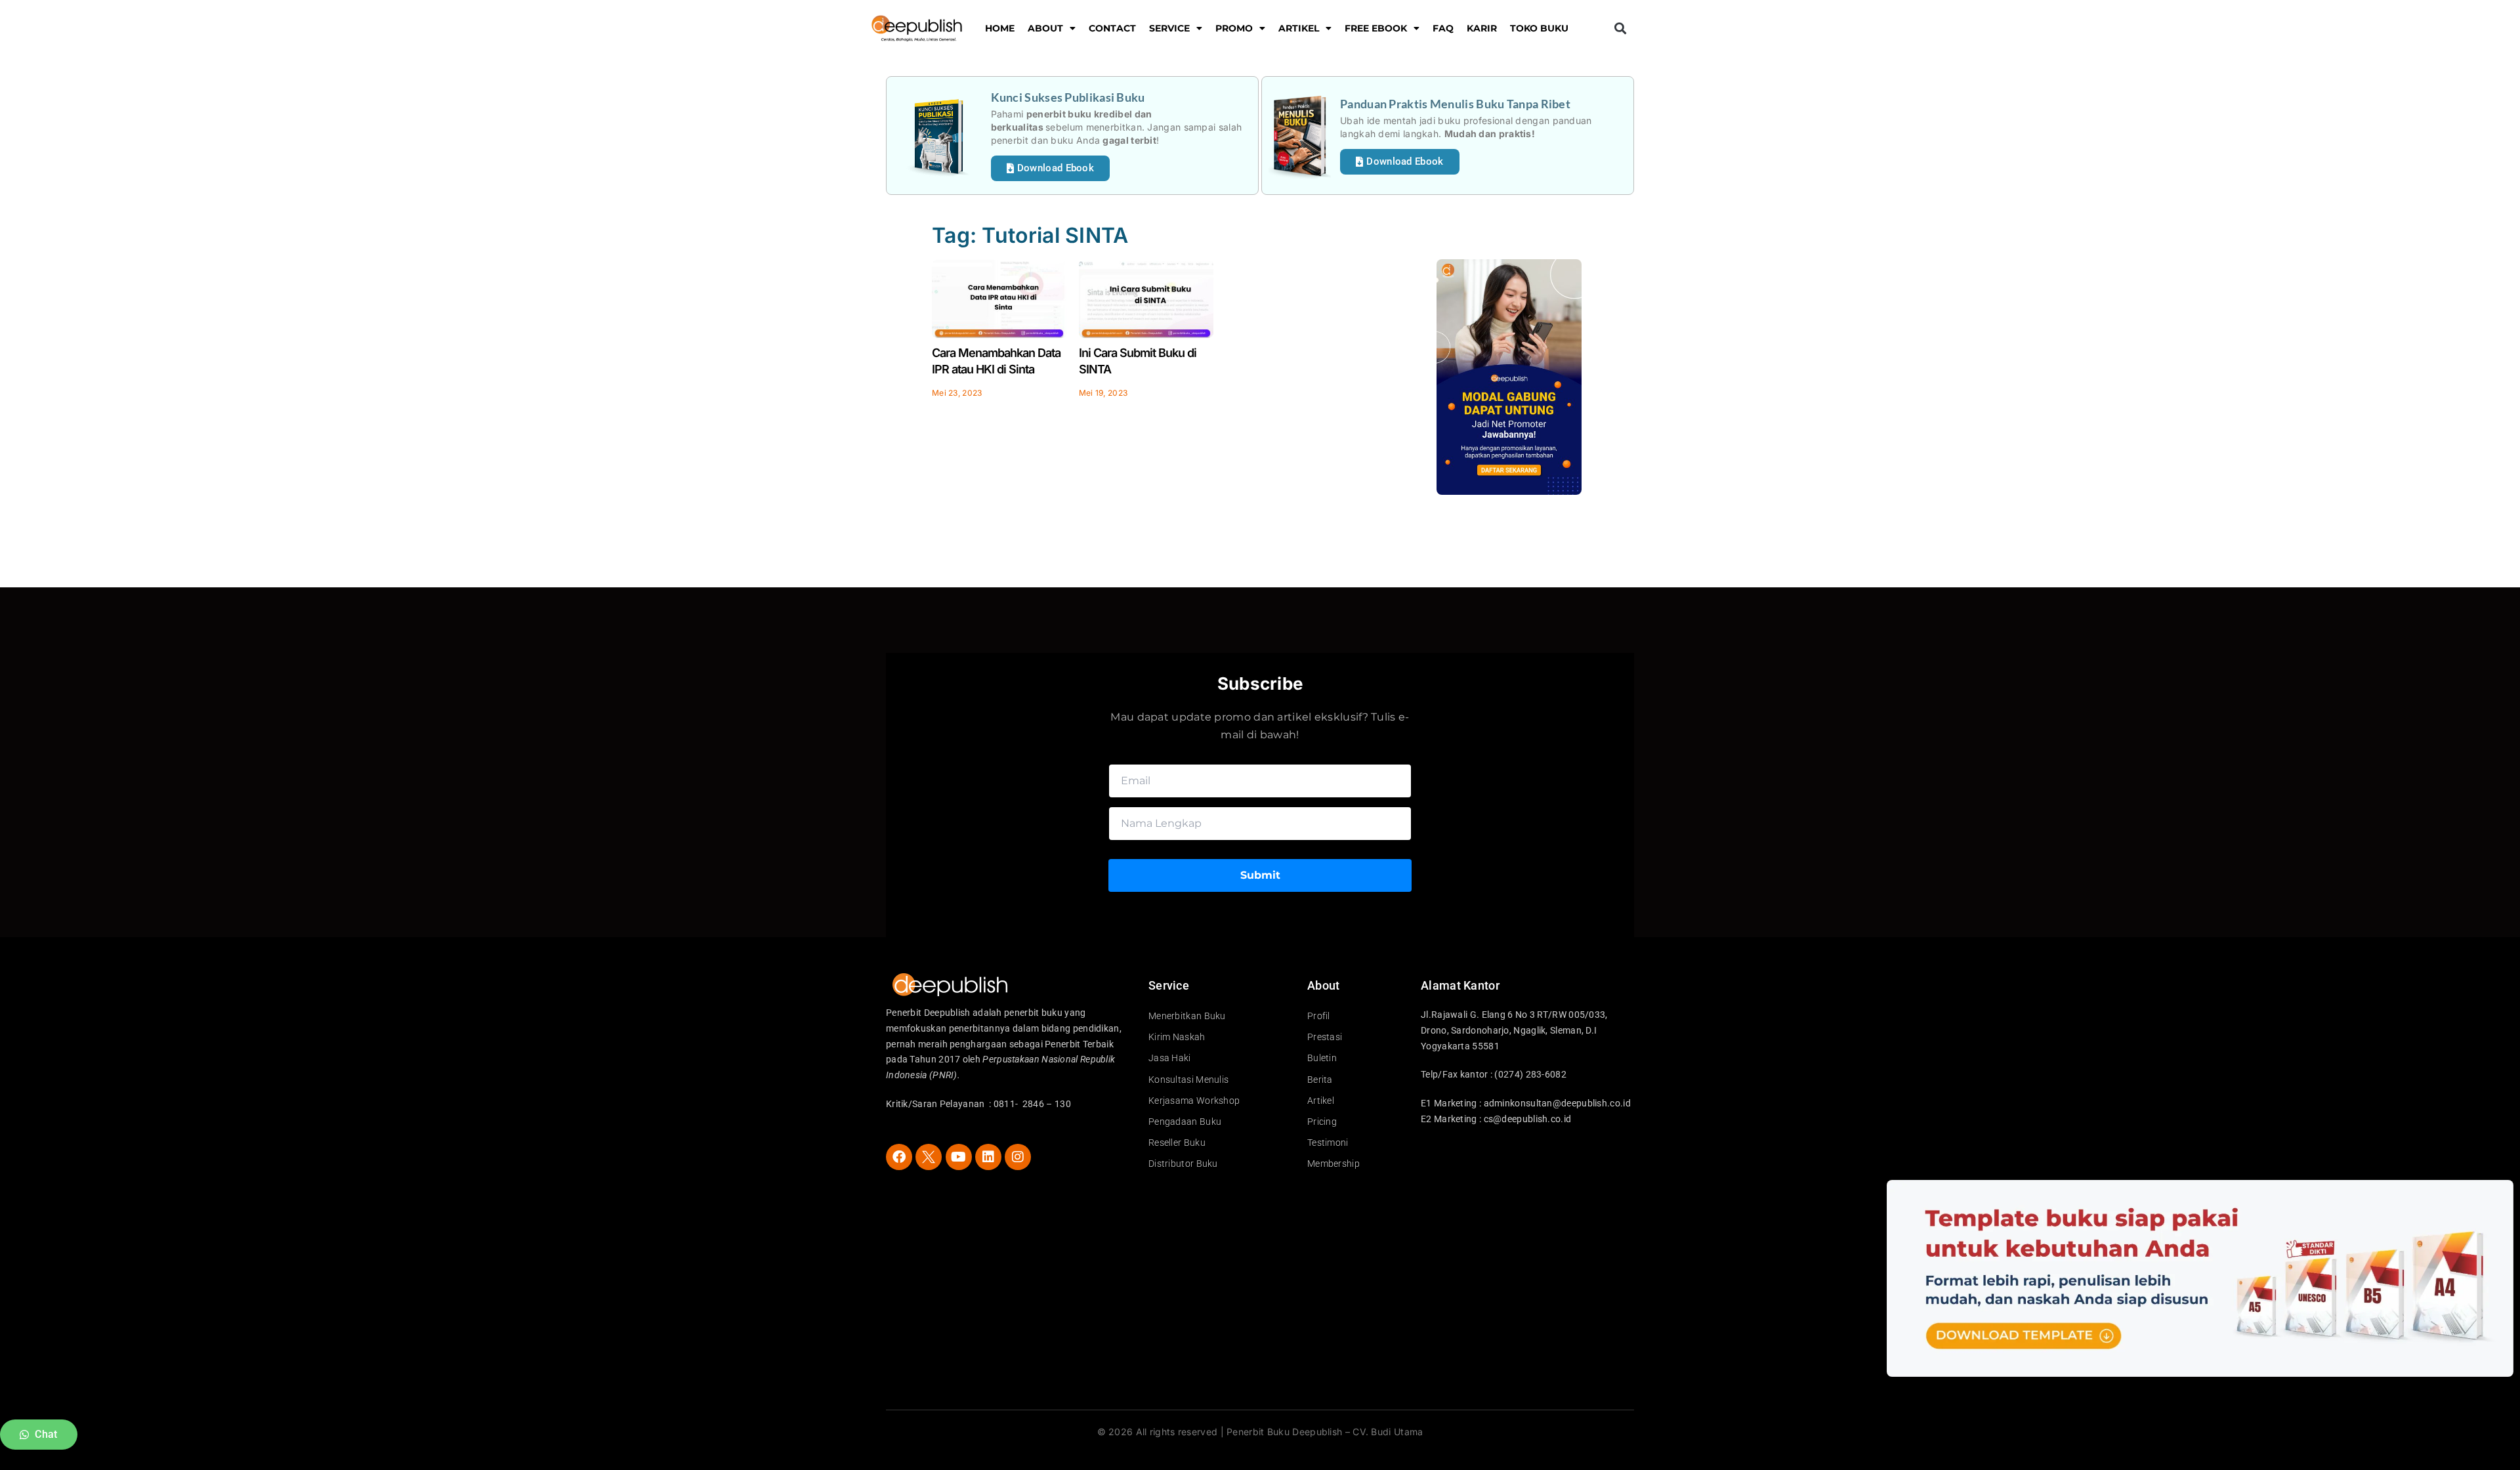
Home (1000, 28)
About (1045, 28)
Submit (1260, 875)
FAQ (1443, 28)
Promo (1234, 28)
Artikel (1299, 28)
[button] (1620, 29)
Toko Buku (1539, 28)
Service (1169, 28)
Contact (1112, 28)
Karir (1482, 28)
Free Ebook (1376, 28)
